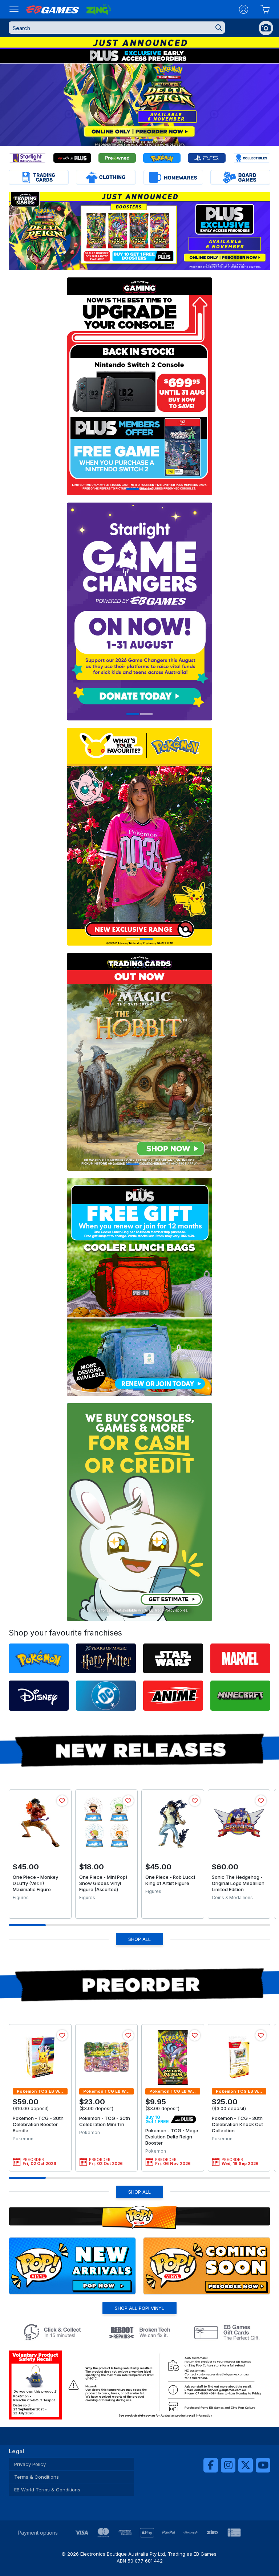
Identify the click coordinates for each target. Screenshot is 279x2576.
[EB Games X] (246, 2465)
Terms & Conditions (37, 2477)
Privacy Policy (30, 2464)
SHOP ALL (139, 1939)
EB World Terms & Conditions (47, 2490)
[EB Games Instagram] (228, 2465)
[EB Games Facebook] (211, 2465)
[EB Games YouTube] (263, 2465)
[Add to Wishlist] (62, 1801)
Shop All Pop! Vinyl (139, 2308)
